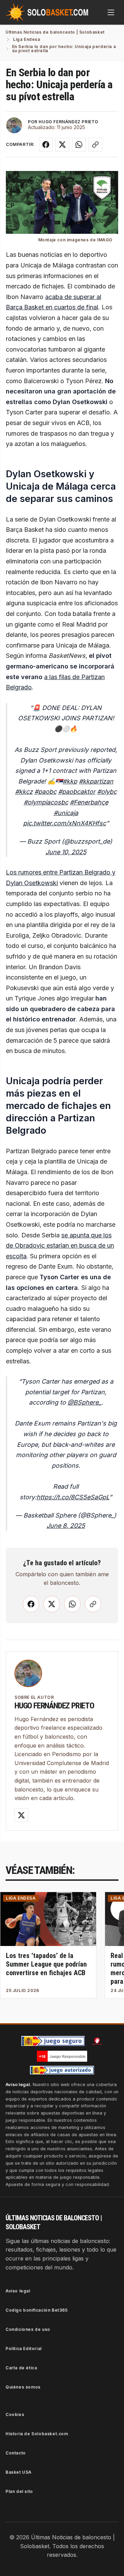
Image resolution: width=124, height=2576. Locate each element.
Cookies (15, 2414)
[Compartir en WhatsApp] (79, 145)
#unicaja (66, 813)
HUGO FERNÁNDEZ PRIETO (69, 122)
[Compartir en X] (62, 145)
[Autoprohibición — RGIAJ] (97, 2041)
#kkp (70, 781)
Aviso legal (18, 2291)
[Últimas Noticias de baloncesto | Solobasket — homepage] (47, 12)
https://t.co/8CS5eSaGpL (73, 1497)
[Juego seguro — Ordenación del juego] (53, 2041)
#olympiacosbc (46, 802)
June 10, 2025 (66, 852)
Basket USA (19, 2472)
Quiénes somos (23, 2387)
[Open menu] (111, 12)
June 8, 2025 (66, 1526)
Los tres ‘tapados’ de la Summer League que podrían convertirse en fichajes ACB (46, 1964)
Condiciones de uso (28, 2329)
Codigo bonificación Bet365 (37, 2310)
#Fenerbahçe (89, 802)
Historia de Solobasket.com (37, 2434)
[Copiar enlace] (95, 145)
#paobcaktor (77, 792)
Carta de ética (21, 2368)
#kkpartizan (96, 781)
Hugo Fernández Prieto (54, 1706)
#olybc (107, 792)
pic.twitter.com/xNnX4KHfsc (65, 823)
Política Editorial (24, 2349)
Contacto (16, 2453)
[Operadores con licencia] (62, 2070)
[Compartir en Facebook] (46, 145)
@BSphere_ (84, 1402)
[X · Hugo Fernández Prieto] (21, 1815)
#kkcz (24, 792)
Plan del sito (19, 2491)
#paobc (45, 792)
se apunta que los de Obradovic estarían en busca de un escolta (60, 1246)
